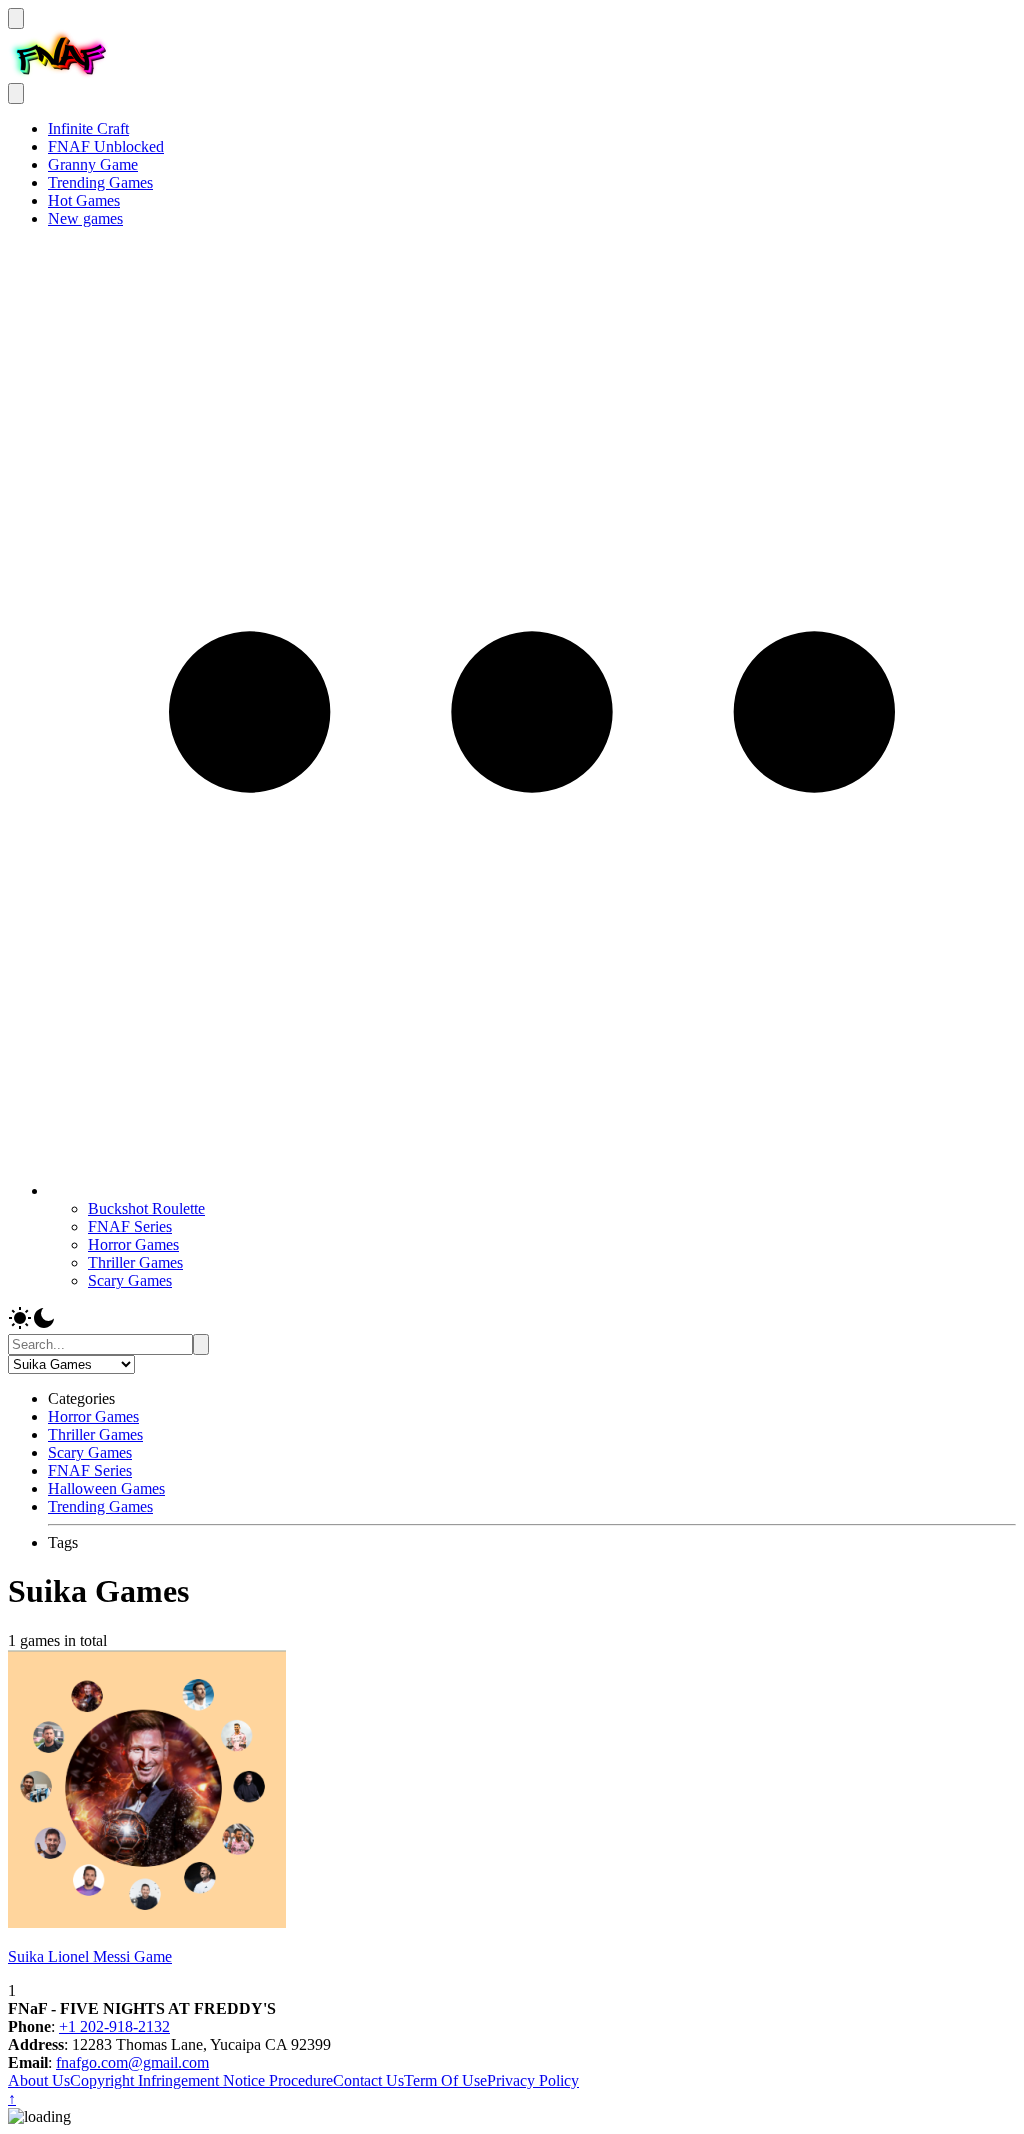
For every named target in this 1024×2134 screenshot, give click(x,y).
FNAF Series (130, 1226)
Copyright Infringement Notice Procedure (201, 2080)
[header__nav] (16, 18)
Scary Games (130, 1280)
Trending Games (100, 182)
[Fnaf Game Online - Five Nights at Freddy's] (58, 73)
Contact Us (368, 2080)
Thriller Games (135, 1262)
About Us (39, 2080)
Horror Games (133, 1244)
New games (85, 218)
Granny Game (93, 164)
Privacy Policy (533, 2080)
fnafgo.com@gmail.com (132, 2062)
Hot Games (84, 200)
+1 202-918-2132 (114, 2026)
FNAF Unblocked (106, 146)
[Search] (201, 1344)
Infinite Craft (88, 128)
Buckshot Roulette (146, 1208)
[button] (532, 1190)
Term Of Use (445, 2080)
